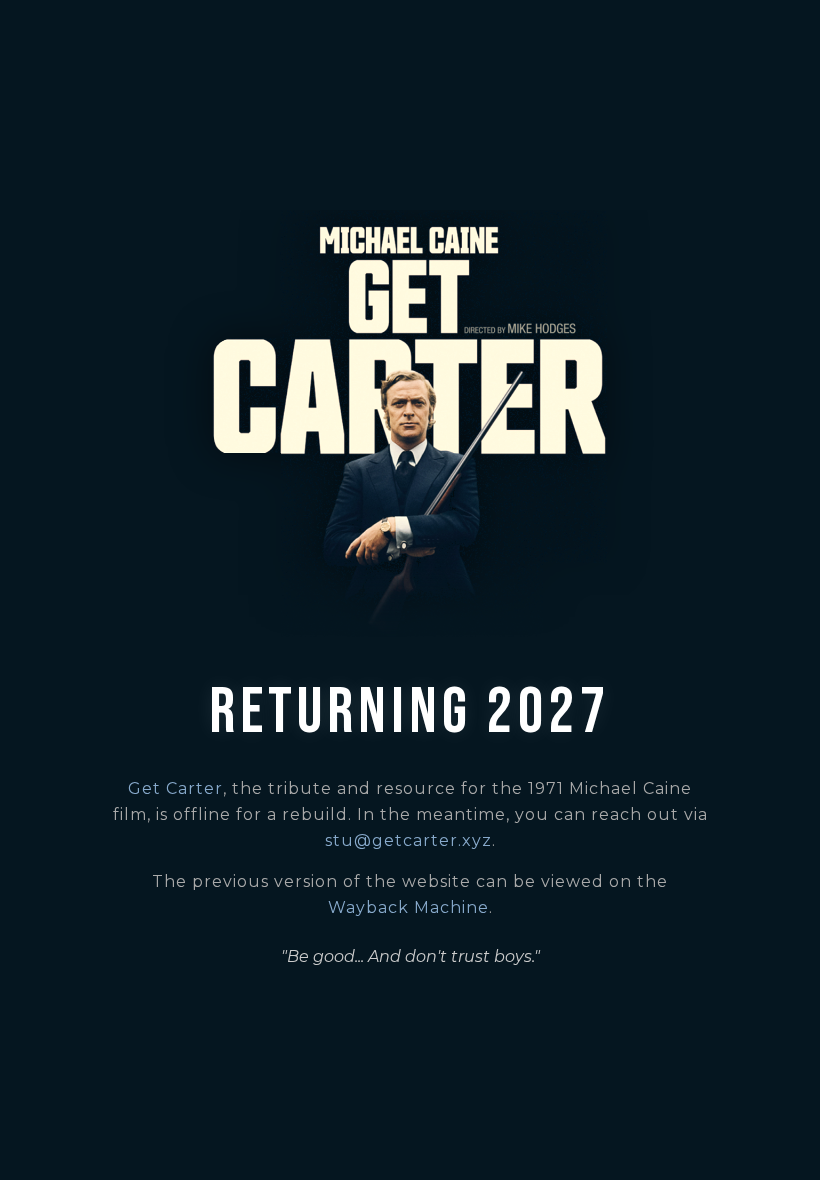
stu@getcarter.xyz (408, 840)
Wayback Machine (408, 907)
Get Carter (175, 788)
